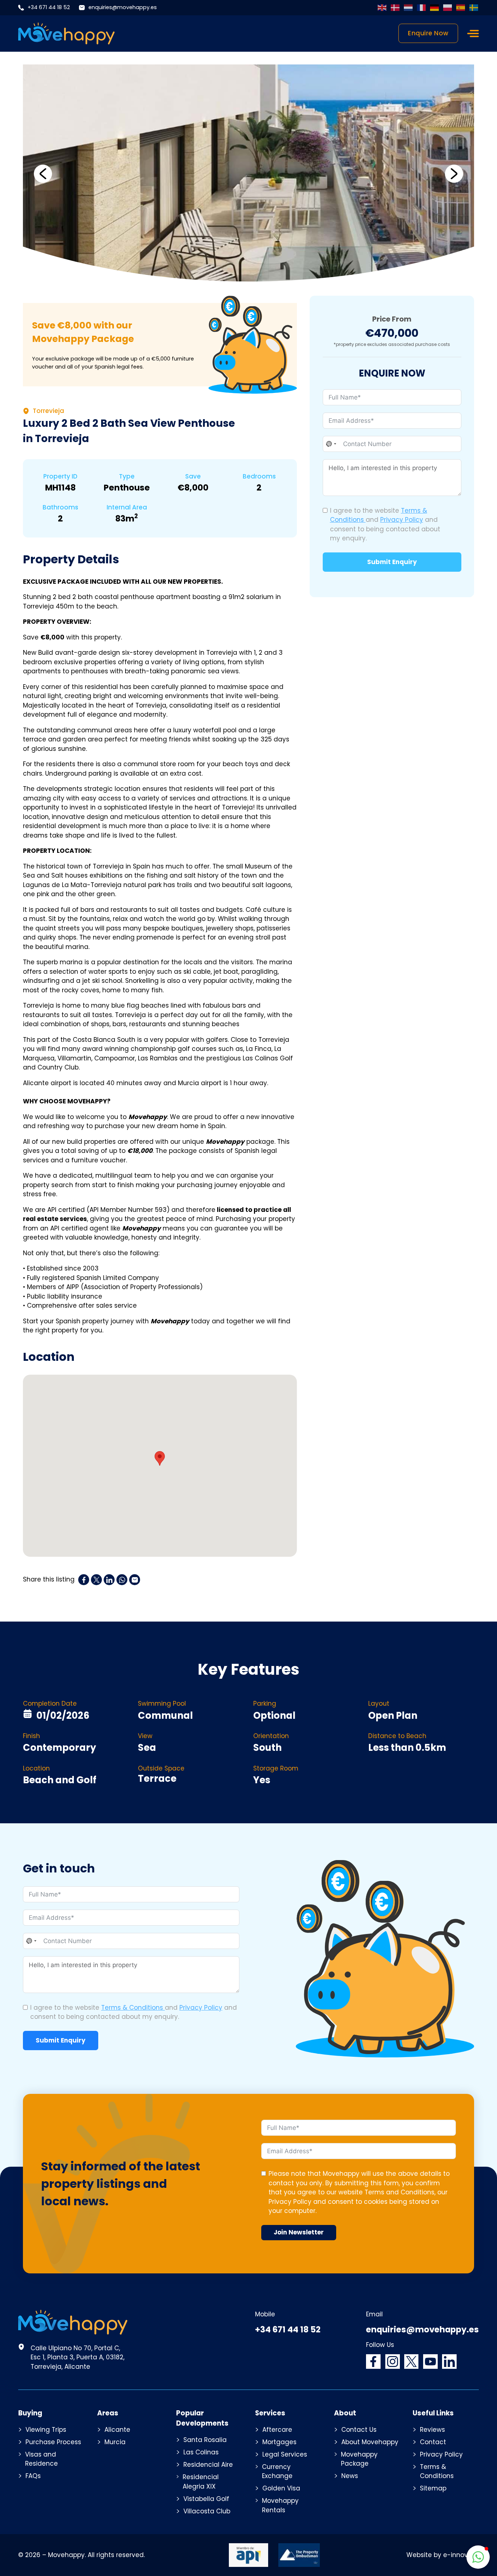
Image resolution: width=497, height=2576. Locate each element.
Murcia (115, 2442)
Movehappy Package (359, 2459)
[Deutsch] (435, 8)
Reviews (432, 2430)
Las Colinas (201, 2452)
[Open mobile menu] (473, 34)
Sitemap (433, 2488)
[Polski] (448, 8)
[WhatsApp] (122, 1580)
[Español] (461, 8)
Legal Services (285, 2454)
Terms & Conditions (133, 2008)
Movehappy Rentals (280, 2505)
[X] (96, 1580)
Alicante (117, 2430)
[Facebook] (84, 1580)
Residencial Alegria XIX (201, 2482)
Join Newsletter (299, 2232)
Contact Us (359, 2430)
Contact (433, 2442)
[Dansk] (395, 8)
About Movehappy (370, 2442)
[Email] (135, 1580)
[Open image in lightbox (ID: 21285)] (249, 174)
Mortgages (279, 2442)
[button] (43, 174)
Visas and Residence (41, 2459)
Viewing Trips (46, 2430)
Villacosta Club (207, 2511)
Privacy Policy (402, 520)
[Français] (422, 8)
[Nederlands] (409, 8)
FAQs (33, 2476)
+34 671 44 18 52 (49, 7)
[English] (382, 8)
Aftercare (277, 2430)
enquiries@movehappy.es (123, 7)
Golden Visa (281, 2488)
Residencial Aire (208, 2465)
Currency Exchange (277, 2471)
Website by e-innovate (443, 2555)
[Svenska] (474, 8)
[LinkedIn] (109, 1580)
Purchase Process (53, 2442)
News (350, 2476)
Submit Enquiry (392, 562)
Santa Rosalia (205, 2440)
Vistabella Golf (206, 2499)
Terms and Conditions (399, 2192)
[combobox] (331, 444)
